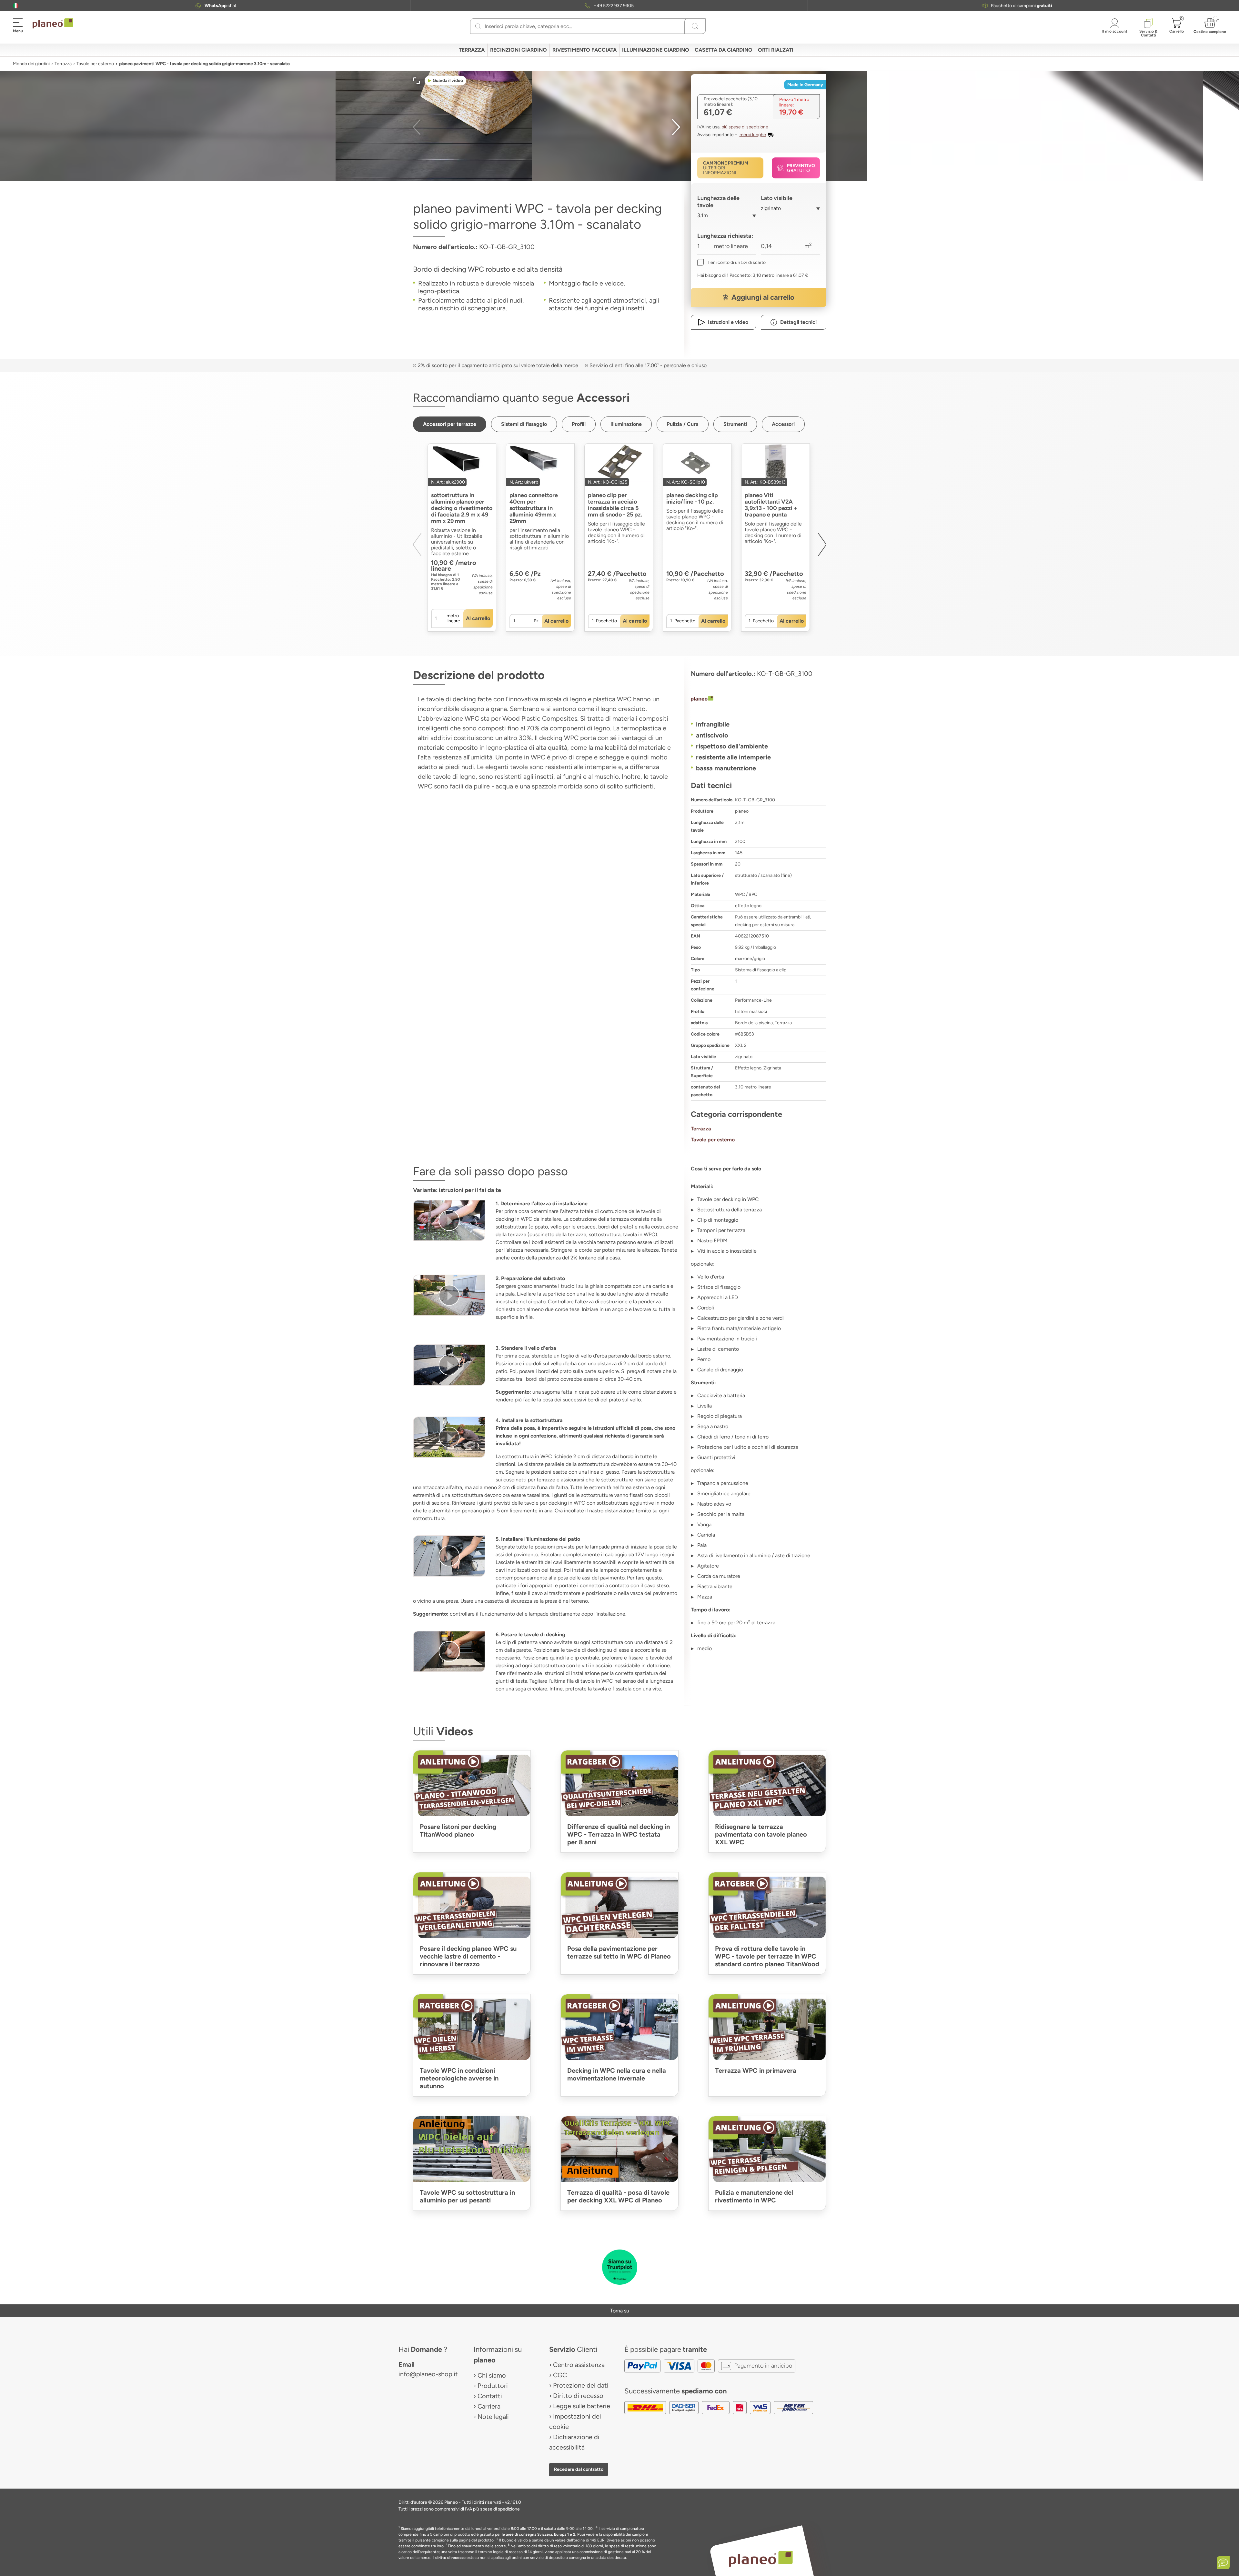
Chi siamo (492, 2375)
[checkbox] (731, 262)
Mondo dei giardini (31, 64)
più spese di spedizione (745, 127)
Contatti (490, 2396)
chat (221, 6)
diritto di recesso (450, 2558)
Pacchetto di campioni (1022, 6)
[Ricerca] (478, 26)
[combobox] (727, 218)
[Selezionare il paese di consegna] (16, 6)
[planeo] (759, 699)
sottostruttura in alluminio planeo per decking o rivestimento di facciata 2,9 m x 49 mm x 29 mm (462, 508)
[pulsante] (449, 1220)
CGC (560, 2375)
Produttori (493, 2386)
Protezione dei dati (581, 2385)
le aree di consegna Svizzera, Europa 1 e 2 (539, 2534)
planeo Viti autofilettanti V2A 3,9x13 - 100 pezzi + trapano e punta (771, 505)
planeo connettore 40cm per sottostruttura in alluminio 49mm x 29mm (534, 508)
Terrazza (63, 64)
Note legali (493, 2417)
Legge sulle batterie (582, 2406)
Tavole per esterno (95, 64)
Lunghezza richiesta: (725, 236)
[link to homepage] (53, 24)
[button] (16, 6)
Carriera (489, 2406)
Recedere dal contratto (579, 2469)
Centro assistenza (579, 2365)
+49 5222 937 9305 (614, 6)
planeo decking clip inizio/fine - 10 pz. (692, 498)
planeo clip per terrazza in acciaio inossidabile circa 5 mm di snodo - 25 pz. (615, 505)
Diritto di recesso (578, 2396)
